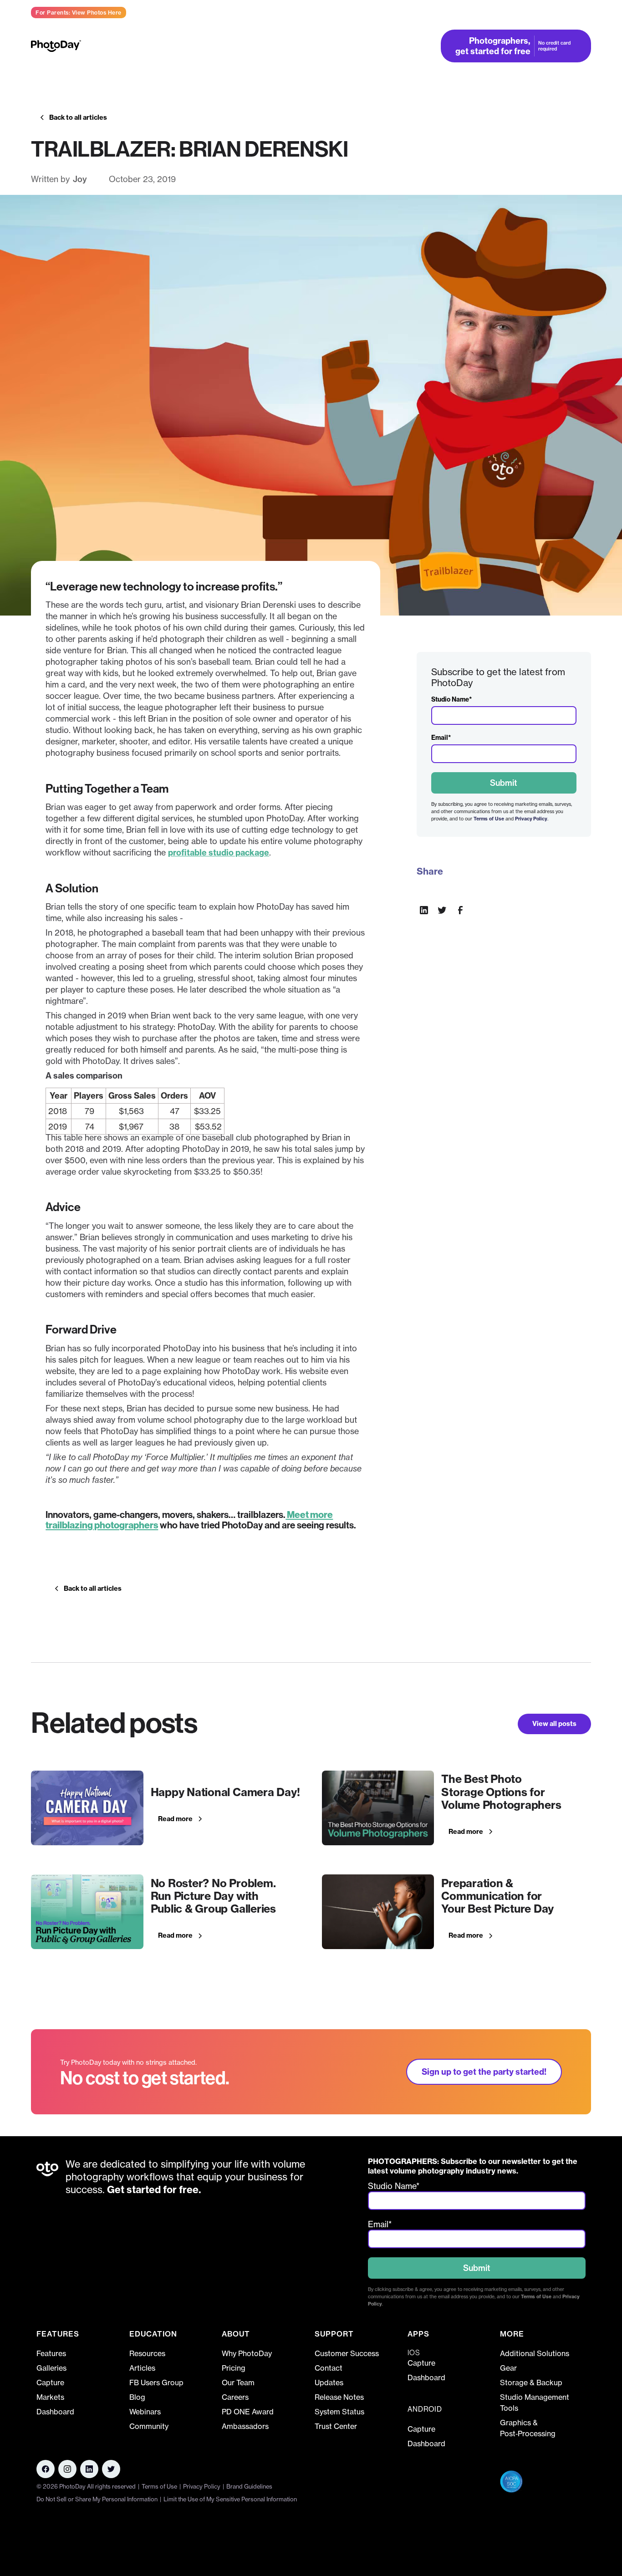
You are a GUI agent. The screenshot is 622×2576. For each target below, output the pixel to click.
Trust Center (336, 2426)
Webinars (145, 2412)
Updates (329, 2383)
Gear (508, 2368)
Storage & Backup (531, 2383)
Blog (137, 2397)
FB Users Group (156, 2383)
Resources (147, 2353)
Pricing (331, 46)
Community (149, 2426)
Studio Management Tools (535, 2403)
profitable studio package (219, 853)
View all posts (554, 1724)
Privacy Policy (531, 819)
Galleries (51, 2368)
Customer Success (347, 2353)
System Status (339, 2412)
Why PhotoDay (247, 2353)
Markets (50, 2397)
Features (51, 2353)
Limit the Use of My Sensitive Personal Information (230, 2499)
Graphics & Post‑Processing (528, 2428)
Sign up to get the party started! (484, 2072)
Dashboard (55, 2412)
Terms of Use (489, 819)
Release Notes (339, 2397)
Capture (50, 2383)
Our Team (238, 2383)
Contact (329, 2368)
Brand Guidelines (249, 2486)
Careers (235, 2397)
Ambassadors (245, 2426)
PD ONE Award (248, 2412)
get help (575, 12)
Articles (142, 2368)
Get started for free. (153, 2190)
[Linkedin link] (67, 2469)
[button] (150, 46)
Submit (504, 783)
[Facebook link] (46, 2469)
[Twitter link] (111, 2469)
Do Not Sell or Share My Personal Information (97, 2499)
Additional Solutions (535, 2353)
